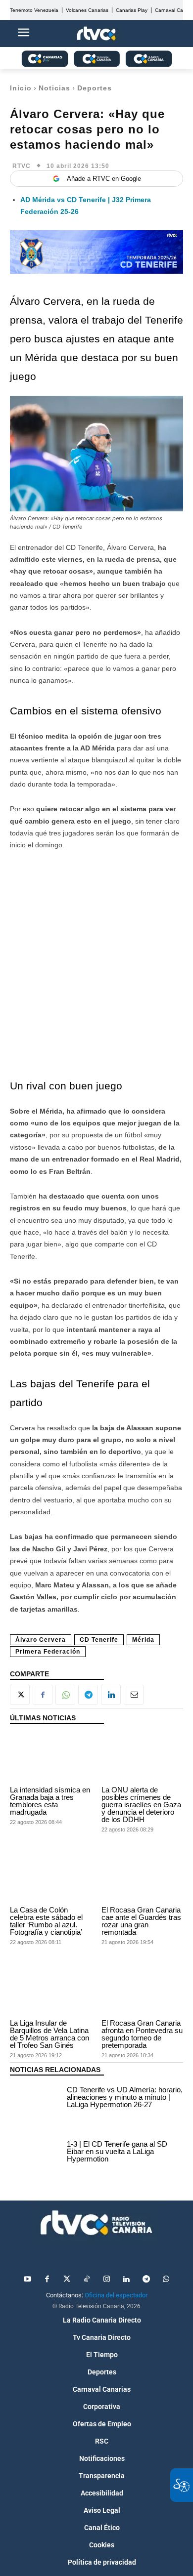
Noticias (54, 88)
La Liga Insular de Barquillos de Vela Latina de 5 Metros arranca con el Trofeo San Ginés (49, 2034)
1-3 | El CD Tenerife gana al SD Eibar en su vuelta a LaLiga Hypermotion (117, 2151)
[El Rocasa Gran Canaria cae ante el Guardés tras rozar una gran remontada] (142, 1878)
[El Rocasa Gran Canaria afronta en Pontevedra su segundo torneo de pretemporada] (142, 1991)
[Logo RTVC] (96, 34)
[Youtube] (27, 2280)
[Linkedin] (111, 1695)
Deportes (95, 88)
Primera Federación (48, 1652)
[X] (20, 1695)
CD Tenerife (99, 1640)
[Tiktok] (87, 2280)
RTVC (22, 166)
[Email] (134, 1695)
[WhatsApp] (65, 1695)
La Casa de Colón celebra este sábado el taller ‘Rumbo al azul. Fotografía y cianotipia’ (46, 1921)
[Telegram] (88, 1695)
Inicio (21, 88)
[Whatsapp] (166, 2280)
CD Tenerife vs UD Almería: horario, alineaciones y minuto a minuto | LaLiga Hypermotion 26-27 (125, 2097)
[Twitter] (67, 2280)
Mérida (143, 1640)
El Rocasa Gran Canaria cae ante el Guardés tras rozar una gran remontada (141, 1921)
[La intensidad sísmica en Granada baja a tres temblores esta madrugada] (51, 1757)
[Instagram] (106, 2280)
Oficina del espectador (116, 2295)
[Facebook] (43, 1695)
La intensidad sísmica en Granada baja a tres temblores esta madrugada (50, 1801)
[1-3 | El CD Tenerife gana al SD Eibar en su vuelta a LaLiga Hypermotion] (36, 2153)
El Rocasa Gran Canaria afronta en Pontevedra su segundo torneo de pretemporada (142, 2034)
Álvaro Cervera (41, 1640)
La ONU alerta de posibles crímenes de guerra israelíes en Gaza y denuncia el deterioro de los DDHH (141, 1805)
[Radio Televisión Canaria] (96, 2223)
